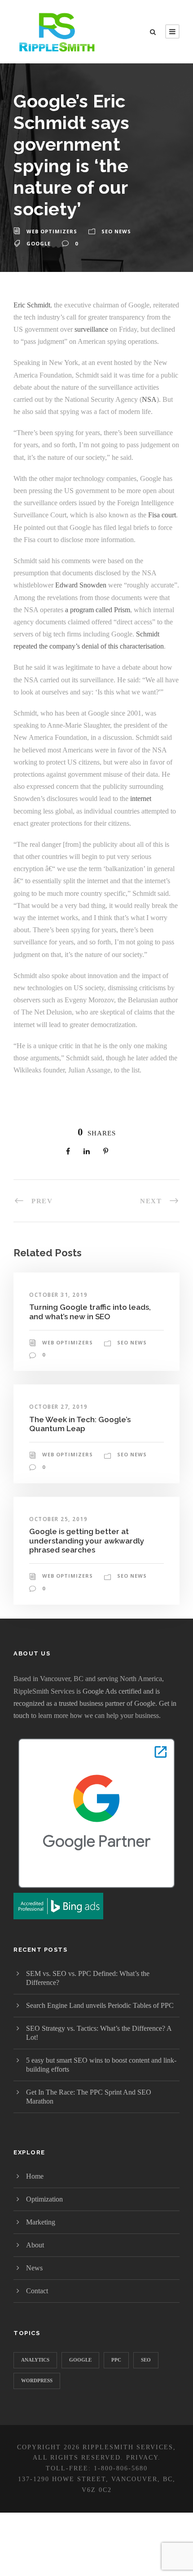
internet (141, 799)
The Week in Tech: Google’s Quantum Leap (80, 1424)
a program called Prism (98, 610)
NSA (149, 399)
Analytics (35, 2360)
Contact (37, 2291)
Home (35, 2176)
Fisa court (162, 515)
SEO (146, 2360)
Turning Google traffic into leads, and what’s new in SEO (90, 1312)
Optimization (44, 2199)
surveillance (91, 329)
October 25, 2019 (58, 1519)
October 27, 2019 (58, 1407)
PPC (116, 2360)
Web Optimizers (52, 231)
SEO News (116, 231)
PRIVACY (142, 2458)
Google (39, 243)
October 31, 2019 (58, 1295)
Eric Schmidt (32, 305)
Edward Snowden (81, 585)
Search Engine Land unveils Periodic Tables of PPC (100, 2005)
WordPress (37, 2380)
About (35, 2245)
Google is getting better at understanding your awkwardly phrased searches (87, 1541)
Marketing (41, 2222)
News (34, 2268)
